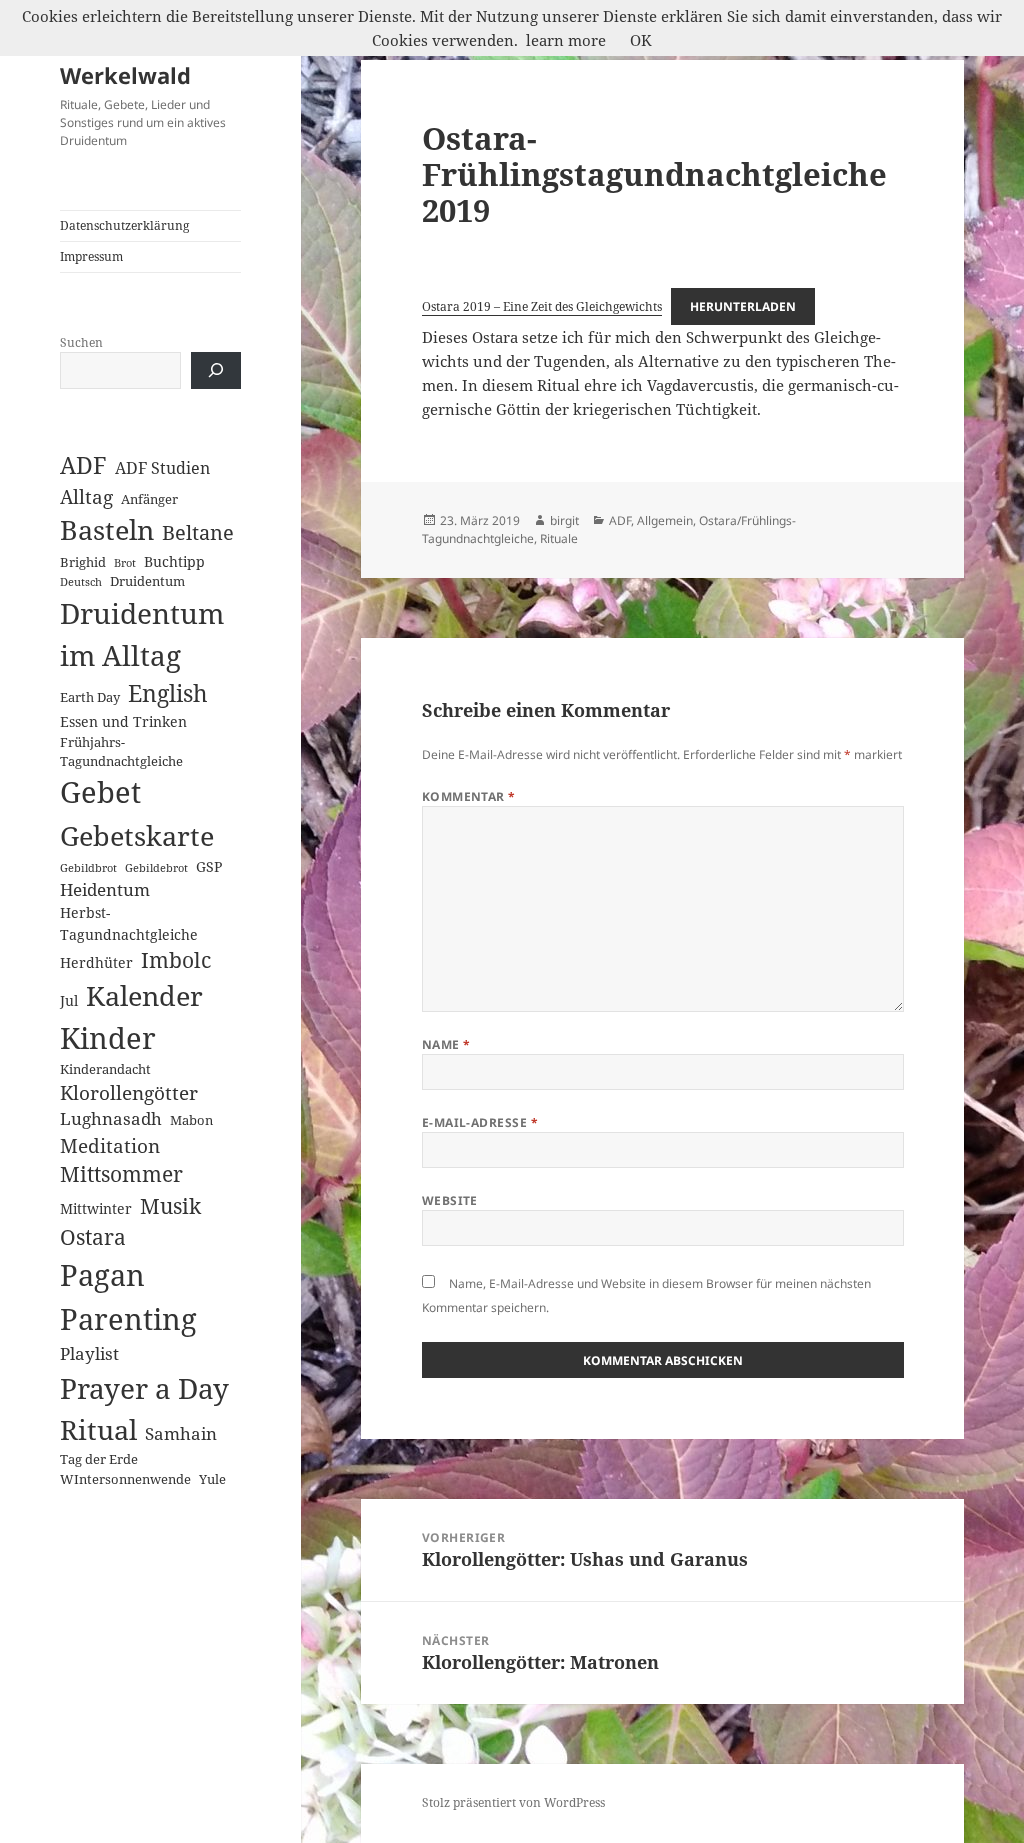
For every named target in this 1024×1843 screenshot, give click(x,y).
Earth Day (90, 697)
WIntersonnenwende (125, 1479)
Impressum (91, 256)
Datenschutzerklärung (124, 225)
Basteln (107, 530)
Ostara (93, 1237)
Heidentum (105, 889)
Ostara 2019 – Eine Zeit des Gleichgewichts (542, 306)
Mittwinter (96, 1208)
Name (446, 1044)
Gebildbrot (88, 868)
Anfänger (149, 499)
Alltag (86, 496)
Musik (170, 1205)
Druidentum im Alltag (142, 634)
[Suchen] (216, 370)
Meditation (110, 1145)
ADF (83, 465)
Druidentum (147, 581)
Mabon (191, 1120)
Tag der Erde (99, 1459)
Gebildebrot (156, 868)
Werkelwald (125, 75)
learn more (566, 40)
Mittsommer (121, 1174)
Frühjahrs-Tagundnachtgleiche (121, 751)
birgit (564, 520)
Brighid (83, 562)
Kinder (108, 1037)
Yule (212, 1479)
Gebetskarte (137, 835)
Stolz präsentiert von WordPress (513, 1802)
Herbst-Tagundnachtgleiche (129, 923)
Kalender (144, 995)
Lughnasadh (111, 1118)
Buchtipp (174, 561)
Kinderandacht (105, 1069)
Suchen (81, 342)
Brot (125, 563)
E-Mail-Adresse (480, 1122)
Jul (69, 1000)
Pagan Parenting (128, 1297)
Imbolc (176, 960)
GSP (209, 866)
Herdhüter (96, 962)
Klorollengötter (129, 1092)
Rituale (559, 538)
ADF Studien (162, 468)
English (168, 693)
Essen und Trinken (123, 721)
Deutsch (81, 582)
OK (641, 40)
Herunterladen (743, 306)
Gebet (100, 792)
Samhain (181, 1433)
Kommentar (469, 796)
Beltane (198, 532)
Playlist (89, 1353)
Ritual (98, 1429)
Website (450, 1200)
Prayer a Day (144, 1388)
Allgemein (665, 520)
